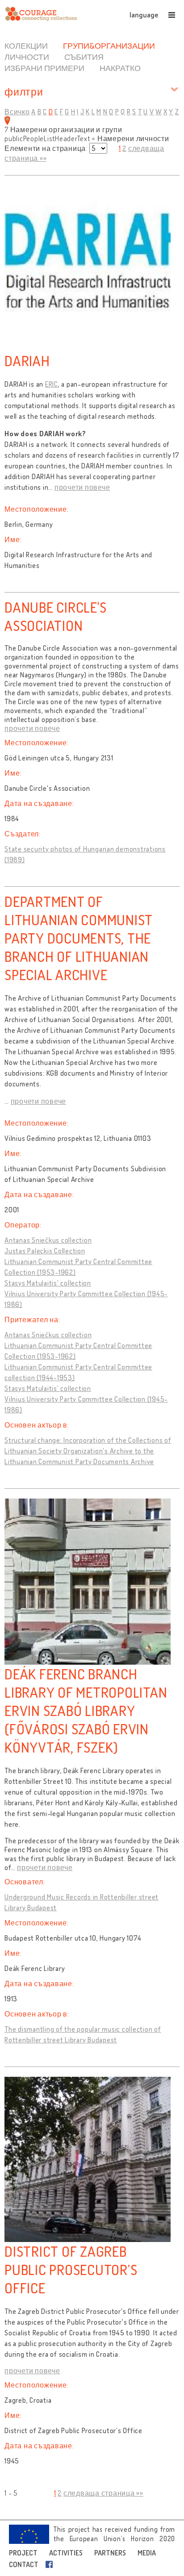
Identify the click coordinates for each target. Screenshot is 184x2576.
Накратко (120, 68)
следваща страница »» (103, 2493)
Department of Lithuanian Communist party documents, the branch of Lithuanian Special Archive (79, 938)
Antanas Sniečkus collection (48, 1240)
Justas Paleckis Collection (45, 1251)
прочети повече (82, 487)
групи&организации (109, 46)
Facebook (51, 2564)
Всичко (17, 112)
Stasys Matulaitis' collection (48, 1283)
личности (27, 57)
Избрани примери (44, 68)
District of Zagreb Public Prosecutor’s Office (71, 2269)
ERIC (52, 384)
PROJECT (23, 2553)
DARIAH (27, 361)
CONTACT (24, 2564)
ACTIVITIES (66, 2553)
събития (84, 57)
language (144, 15)
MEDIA (147, 2553)
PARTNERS (110, 2553)
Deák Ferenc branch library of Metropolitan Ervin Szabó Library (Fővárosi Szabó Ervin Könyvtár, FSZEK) (86, 1710)
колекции (26, 46)
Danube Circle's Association (55, 616)
